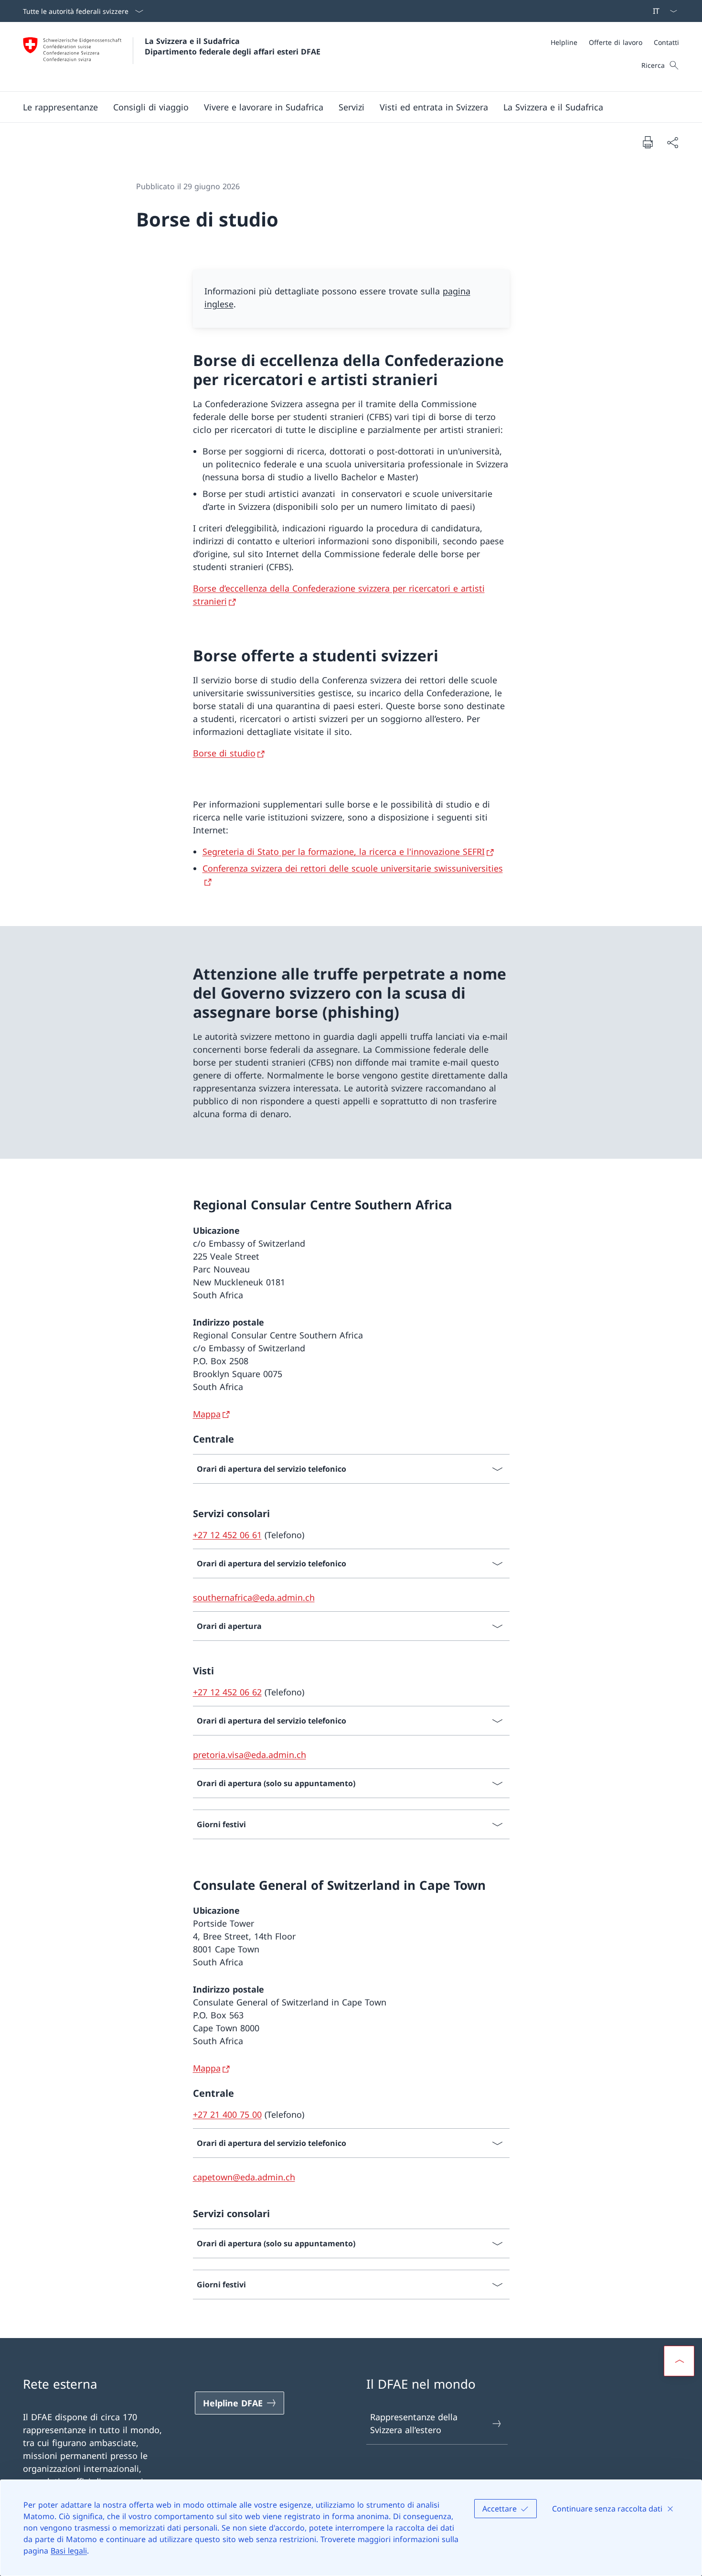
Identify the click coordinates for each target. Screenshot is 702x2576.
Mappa (207, 1414)
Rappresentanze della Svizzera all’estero (414, 2423)
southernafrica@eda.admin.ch (254, 1597)
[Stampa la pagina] (648, 142)
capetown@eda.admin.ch (244, 2177)
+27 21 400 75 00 (227, 2114)
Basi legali (69, 2551)
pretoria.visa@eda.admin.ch (250, 1755)
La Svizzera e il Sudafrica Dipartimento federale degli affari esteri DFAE (233, 46)
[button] (60, 107)
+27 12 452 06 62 (227, 1692)
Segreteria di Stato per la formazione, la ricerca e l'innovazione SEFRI (344, 851)
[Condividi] (672, 142)
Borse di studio (224, 753)
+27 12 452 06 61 (227, 1535)
